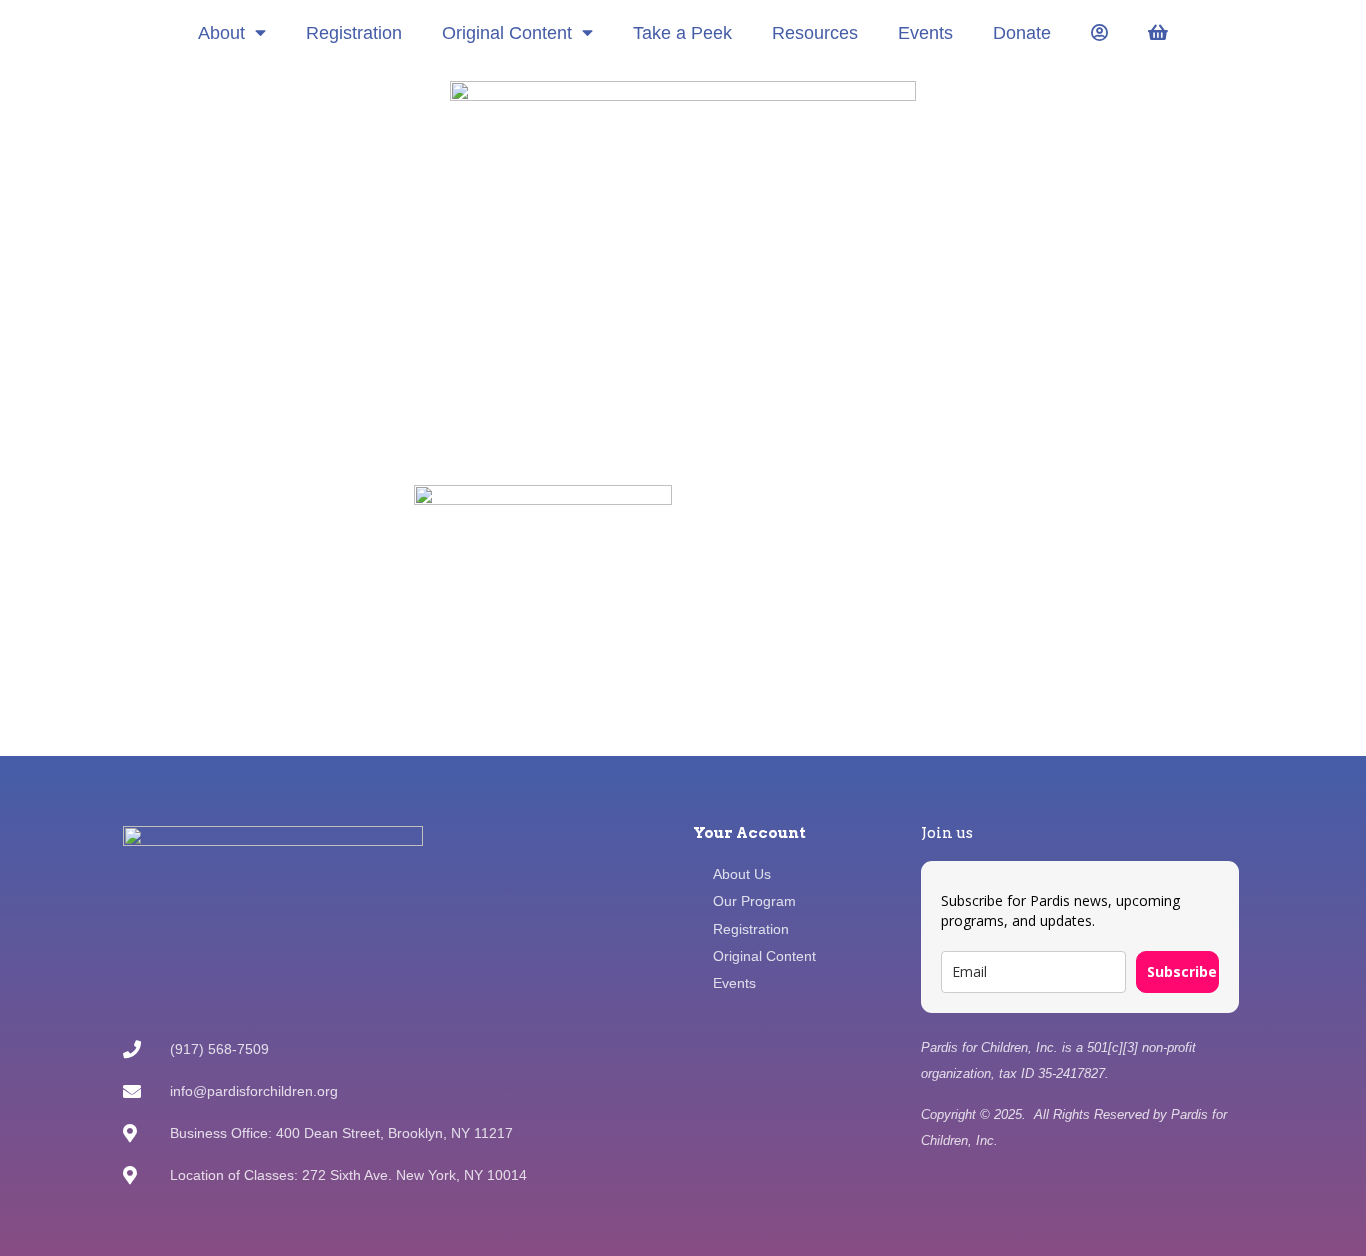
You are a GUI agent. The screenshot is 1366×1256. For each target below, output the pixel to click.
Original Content (507, 33)
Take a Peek (682, 33)
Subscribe (1182, 971)
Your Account (749, 833)
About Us (742, 874)
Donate (1022, 33)
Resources (815, 33)
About (221, 33)
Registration (354, 33)
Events (925, 33)
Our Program (754, 901)
